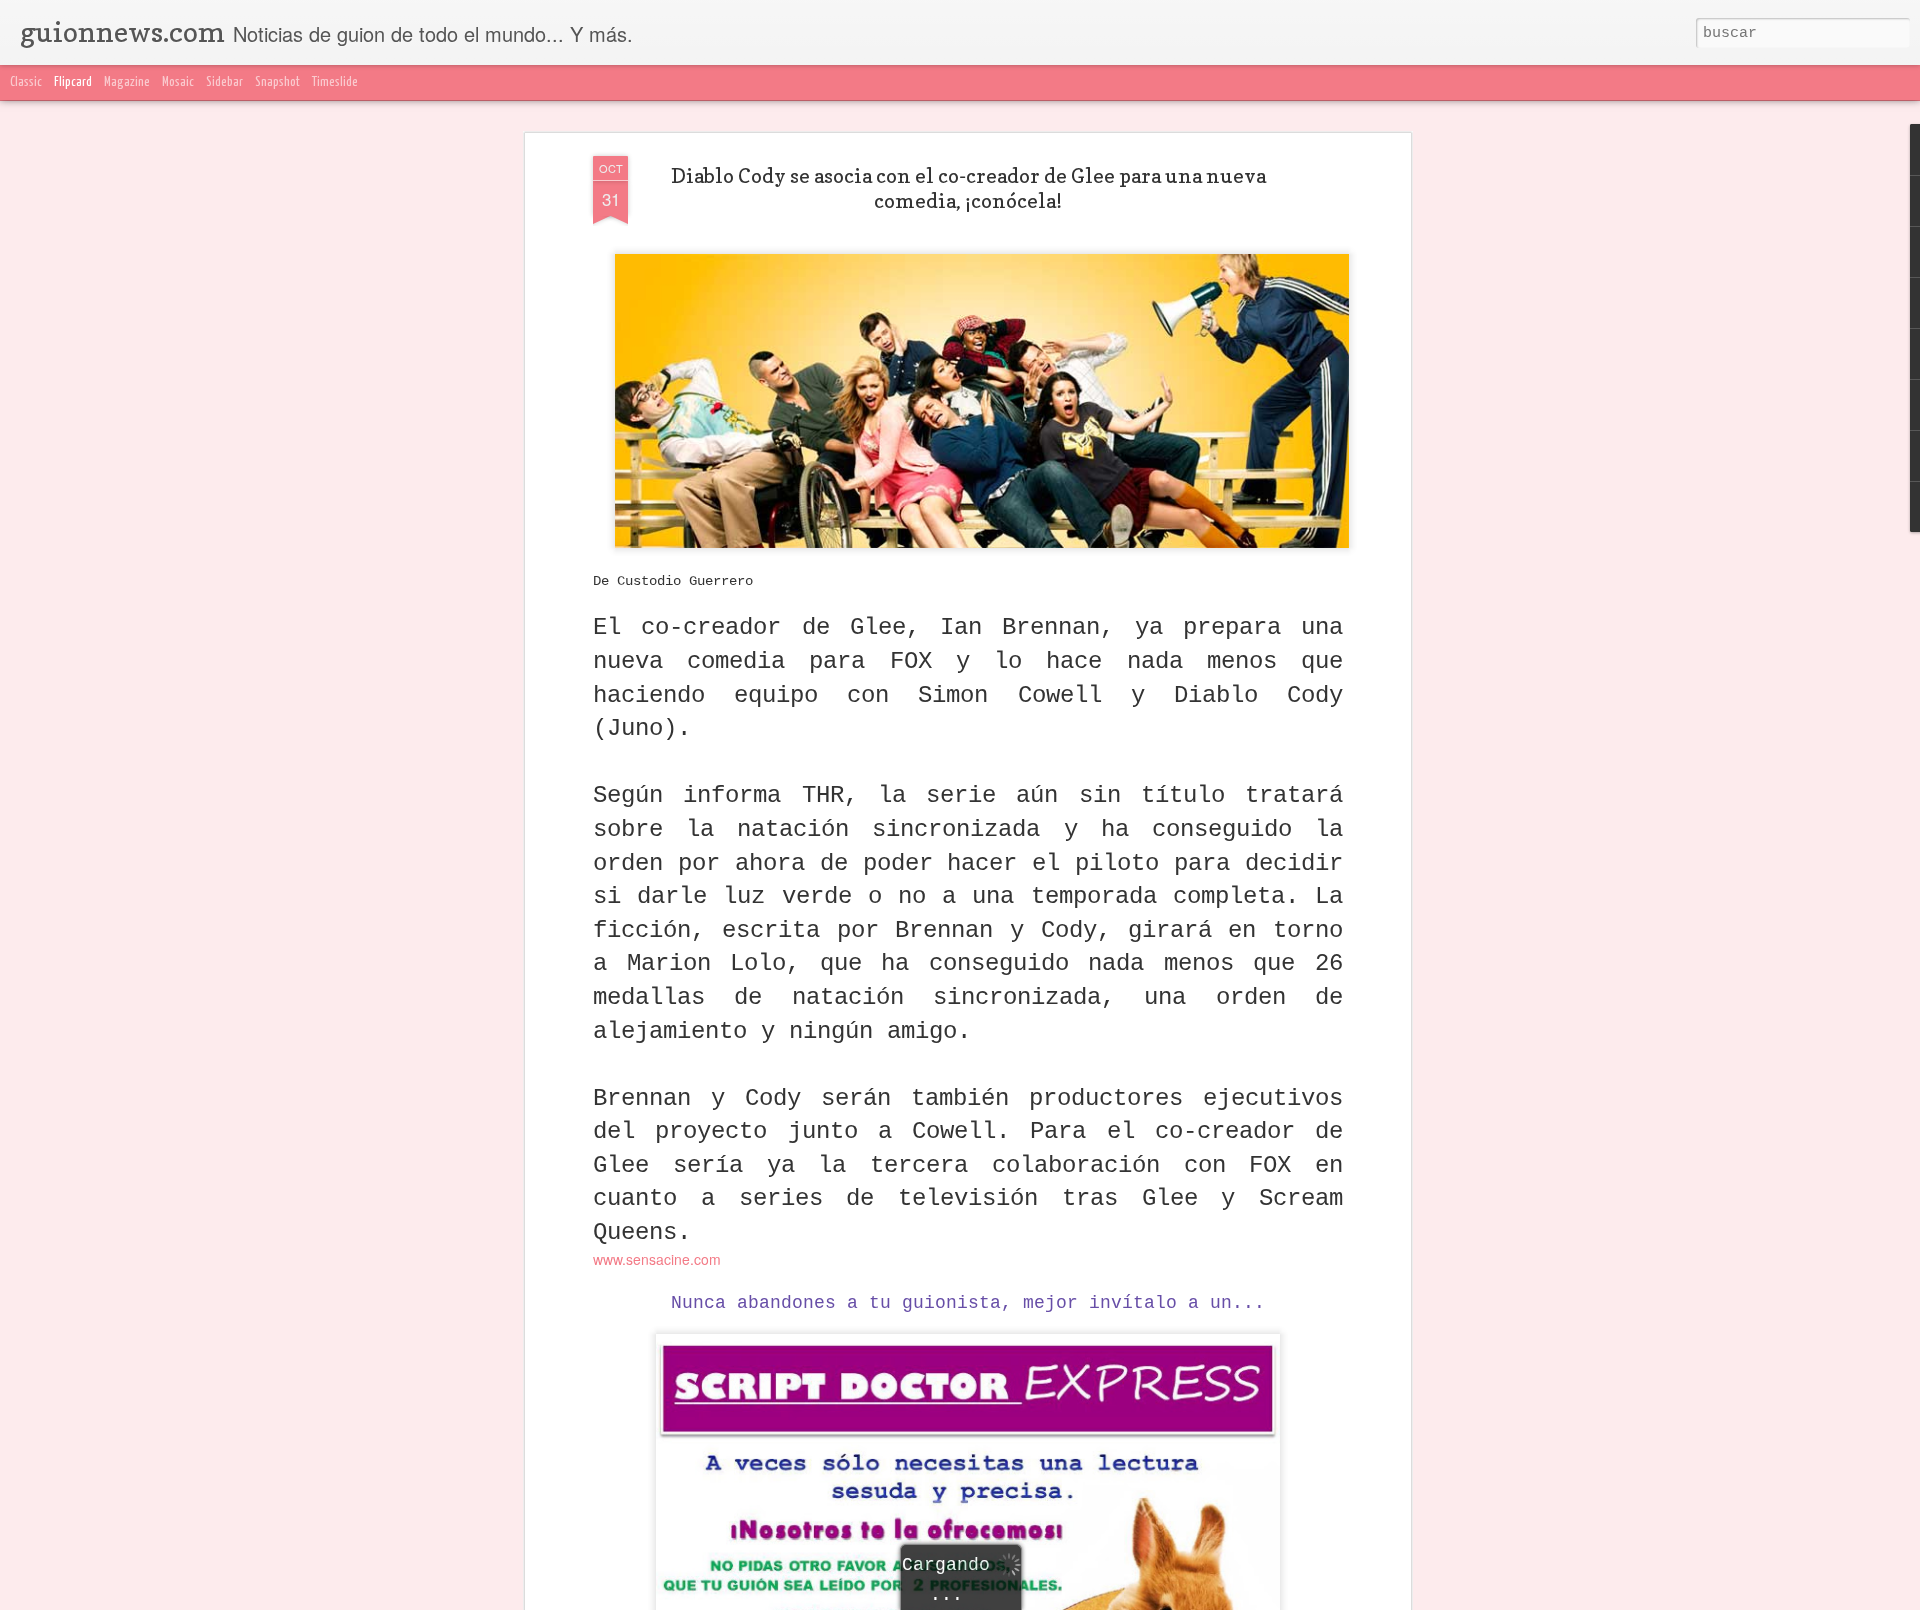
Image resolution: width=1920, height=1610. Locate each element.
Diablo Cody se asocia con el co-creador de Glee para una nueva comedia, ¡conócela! (968, 188)
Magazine (127, 82)
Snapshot (277, 82)
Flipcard (73, 82)
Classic (26, 82)
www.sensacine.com (657, 1259)
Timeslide (335, 82)
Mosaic (178, 82)
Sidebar (224, 82)
